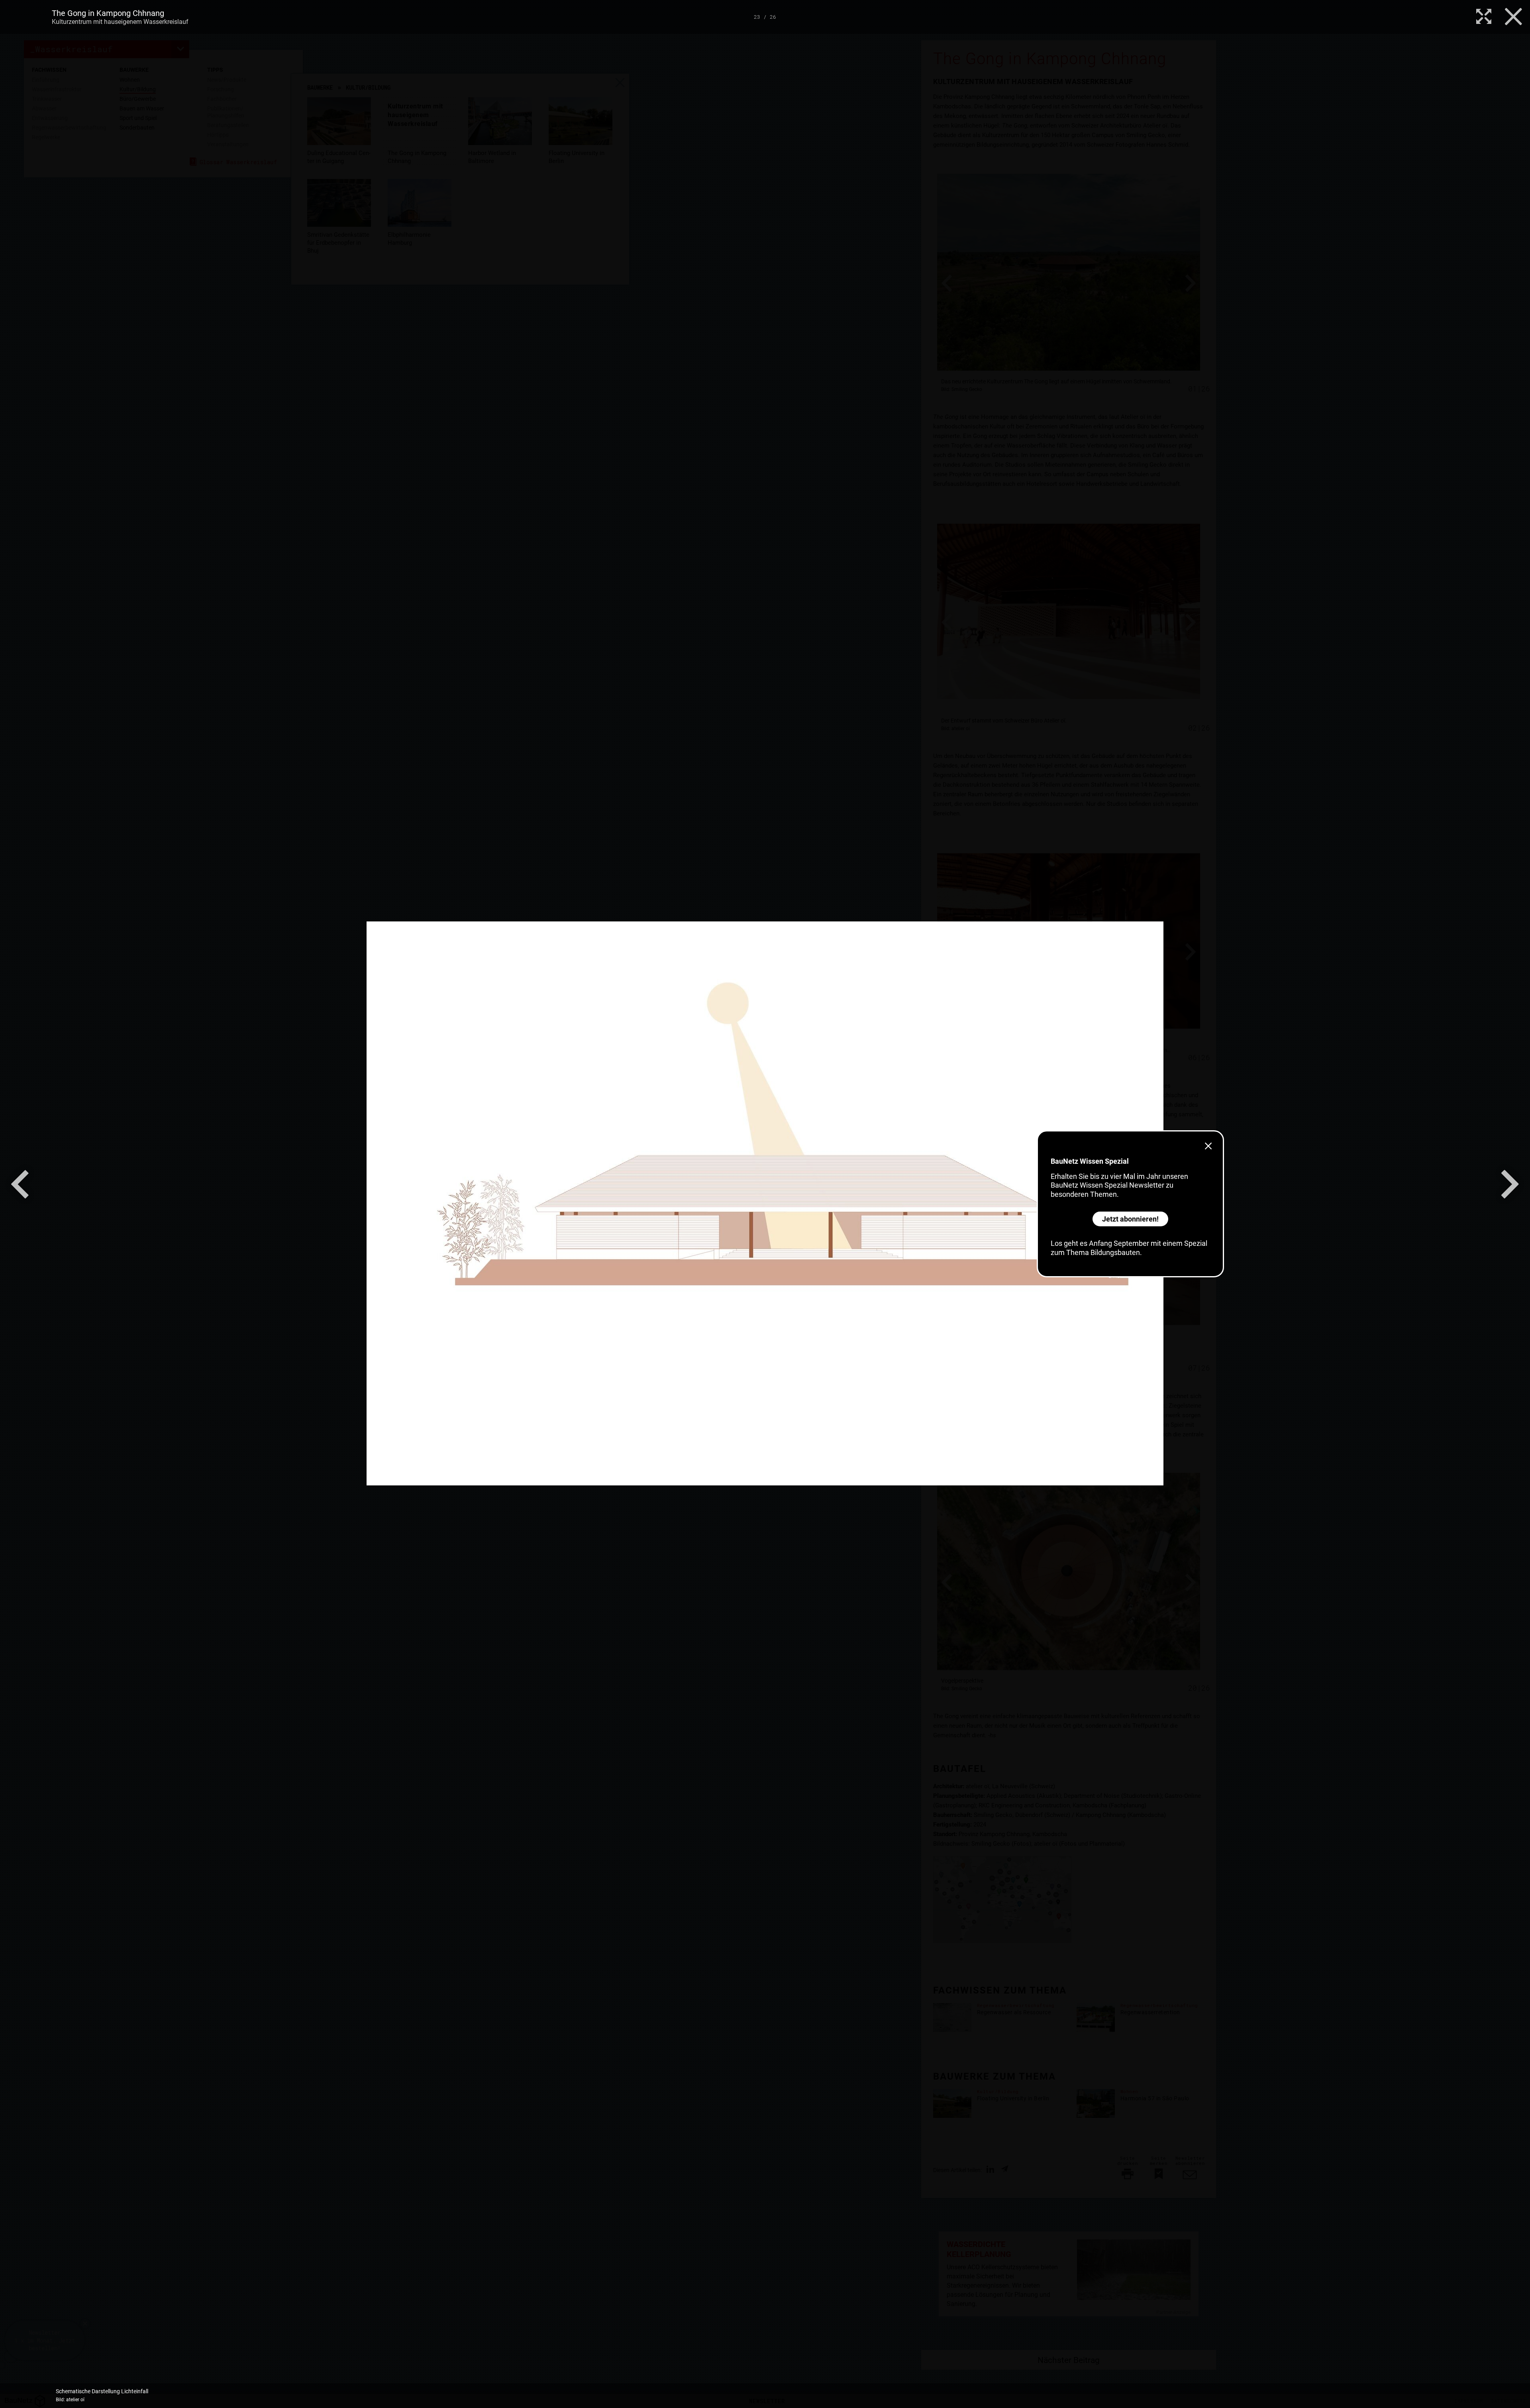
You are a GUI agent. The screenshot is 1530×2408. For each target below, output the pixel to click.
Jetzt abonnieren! (1130, 1219)
